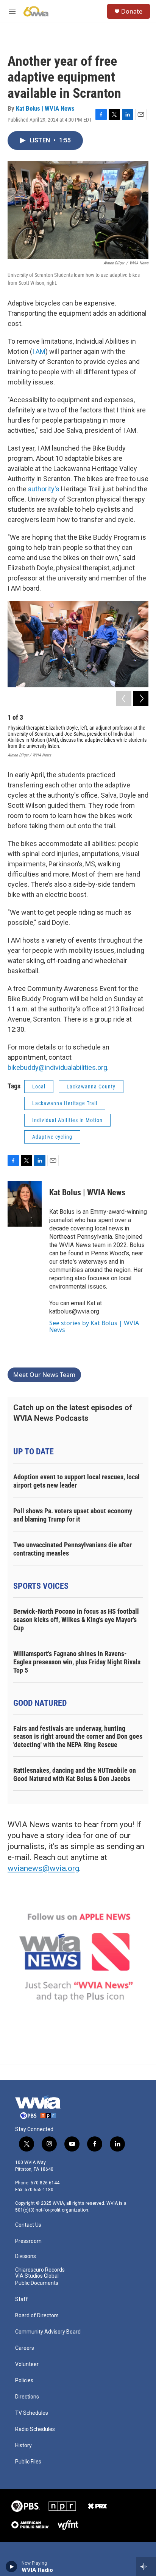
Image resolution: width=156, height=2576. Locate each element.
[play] (12, 2567)
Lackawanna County (91, 1087)
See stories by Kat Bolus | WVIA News (94, 1326)
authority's (44, 489)
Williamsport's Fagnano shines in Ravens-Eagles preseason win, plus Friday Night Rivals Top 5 (77, 1662)
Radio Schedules (35, 2429)
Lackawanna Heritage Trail (65, 1103)
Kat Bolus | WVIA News (45, 108)
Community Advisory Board (48, 2332)
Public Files (28, 2462)
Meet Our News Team (44, 1375)
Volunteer (27, 2364)
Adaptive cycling (52, 1137)
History (23, 2446)
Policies (24, 2381)
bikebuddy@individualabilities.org (57, 1067)
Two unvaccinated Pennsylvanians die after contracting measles (73, 1549)
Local (39, 1087)
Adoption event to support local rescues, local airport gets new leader (76, 1481)
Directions (27, 2397)
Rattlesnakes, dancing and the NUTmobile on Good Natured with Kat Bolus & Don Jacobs (75, 1774)
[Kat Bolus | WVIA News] (25, 1204)
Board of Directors (37, 2316)
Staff (22, 2299)
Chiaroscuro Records (40, 2270)
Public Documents (37, 2283)
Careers (25, 2348)
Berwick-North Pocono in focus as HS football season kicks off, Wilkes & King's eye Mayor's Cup (76, 1620)
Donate (132, 11)
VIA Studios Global (37, 2276)
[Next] (141, 699)
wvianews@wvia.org (43, 1868)
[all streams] (146, 2567)
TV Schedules (32, 2413)
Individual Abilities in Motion (67, 1120)
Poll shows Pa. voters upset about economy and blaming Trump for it (73, 1515)
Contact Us (28, 2225)
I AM (39, 351)
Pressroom (28, 2241)
